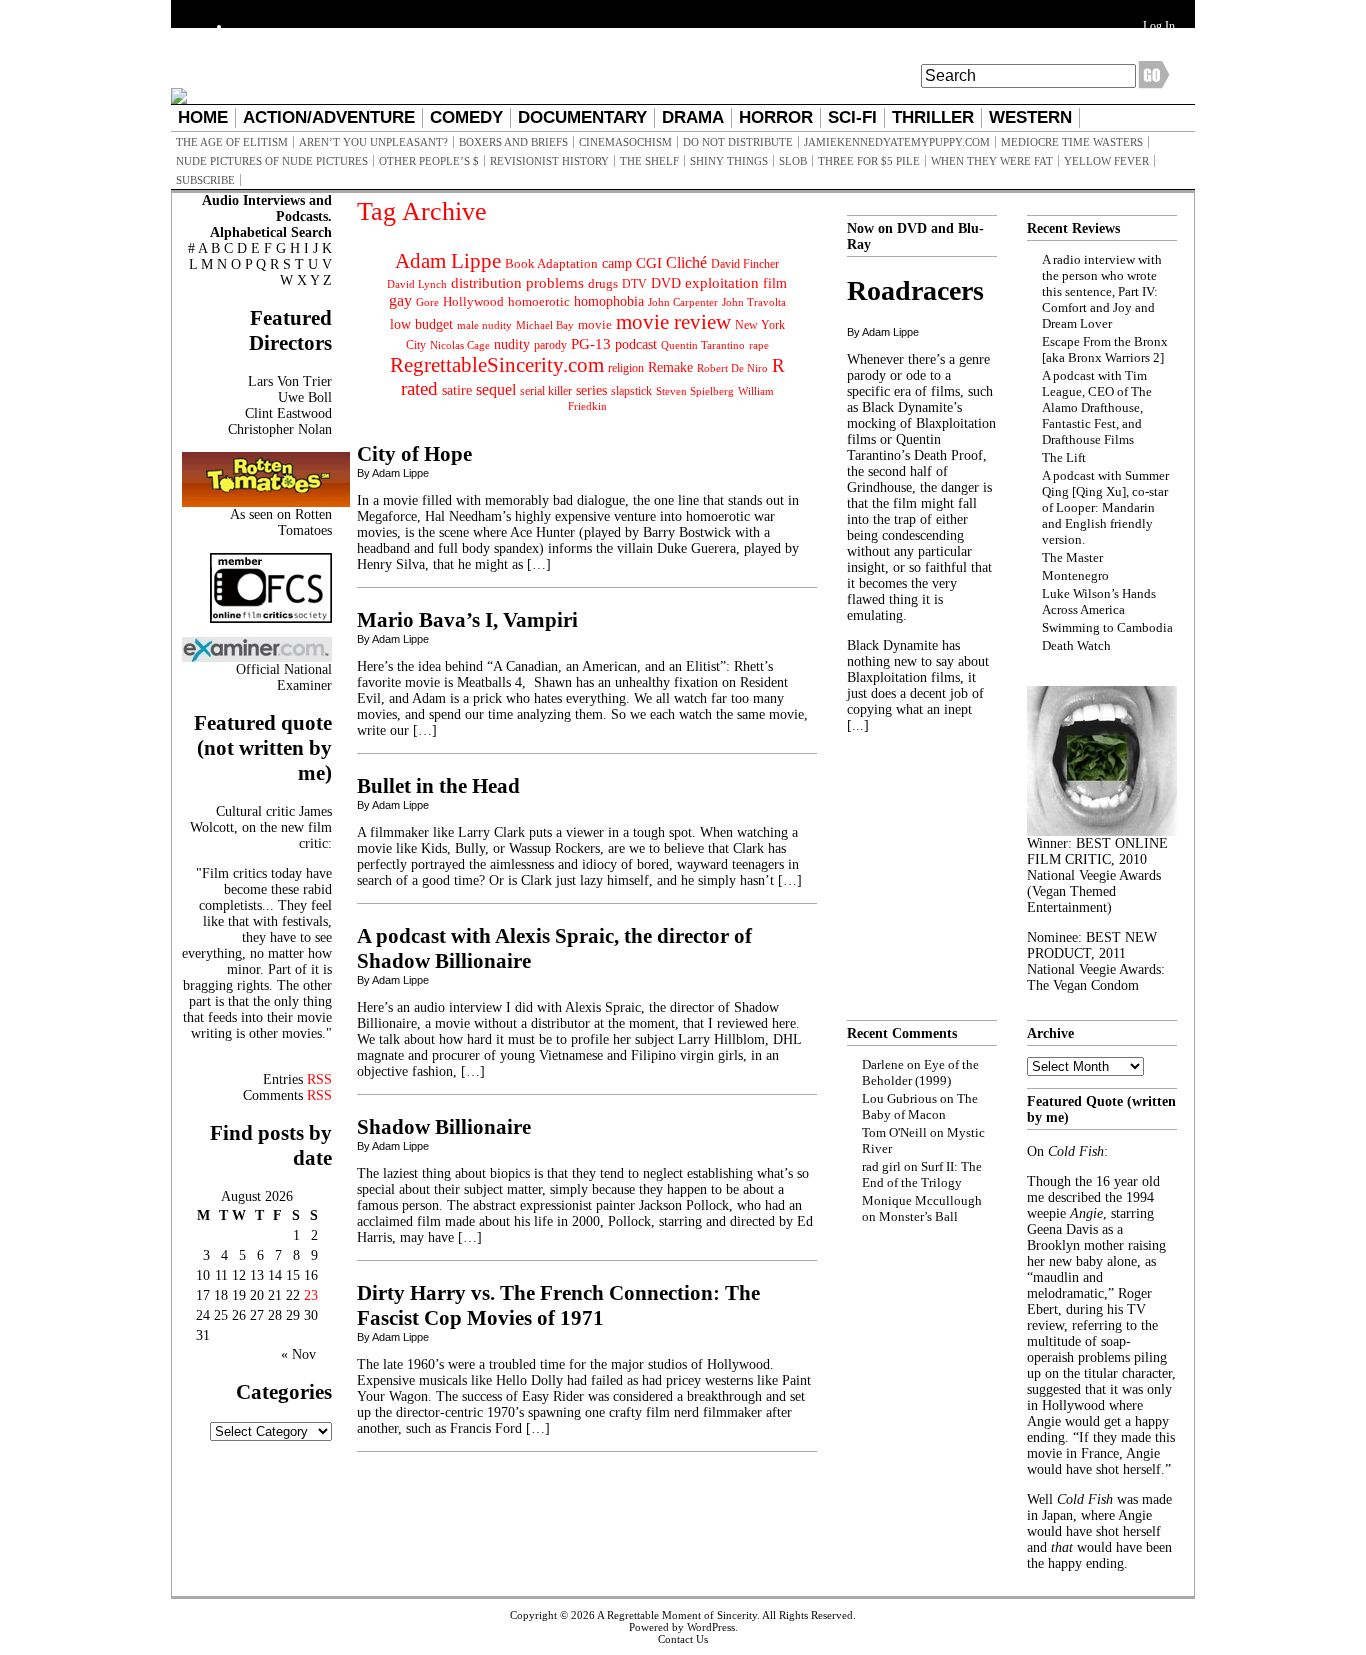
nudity (512, 344)
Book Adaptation (551, 263)
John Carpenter (683, 302)
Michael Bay (545, 325)
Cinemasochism (625, 142)
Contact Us (683, 1639)
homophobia (609, 301)
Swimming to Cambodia (1107, 627)
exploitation (722, 283)
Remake (670, 367)
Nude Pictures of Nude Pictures (272, 161)
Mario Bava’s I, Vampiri (467, 620)
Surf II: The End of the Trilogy (922, 1174)
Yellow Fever (1106, 161)
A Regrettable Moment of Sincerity (677, 1615)
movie (595, 325)
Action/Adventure (329, 117)
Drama (693, 117)
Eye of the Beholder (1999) (920, 1072)
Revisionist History (549, 161)
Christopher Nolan (280, 429)
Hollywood (473, 301)
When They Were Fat (992, 161)
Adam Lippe (448, 261)
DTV (634, 284)
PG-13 (591, 343)
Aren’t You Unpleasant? (373, 142)
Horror (776, 117)
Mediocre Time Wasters (1072, 142)
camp (617, 263)
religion (626, 368)
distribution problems (517, 282)
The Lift (1064, 457)
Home (203, 117)
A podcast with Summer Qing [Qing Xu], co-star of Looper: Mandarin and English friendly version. (1105, 507)
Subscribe (205, 180)
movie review (673, 322)
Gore (427, 302)
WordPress (711, 1627)
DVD (666, 283)
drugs (603, 283)
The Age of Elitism (232, 142)
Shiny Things (729, 161)
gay (400, 300)
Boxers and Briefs (513, 142)
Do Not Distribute (738, 142)
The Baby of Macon (920, 1106)
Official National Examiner (284, 677)
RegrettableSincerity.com (497, 365)
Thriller (933, 117)
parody (550, 345)
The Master (1072, 557)
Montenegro (1075, 575)
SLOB (793, 161)
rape (759, 345)
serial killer (546, 391)
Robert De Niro (732, 368)
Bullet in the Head (438, 786)
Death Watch (1076, 645)
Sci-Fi (852, 117)
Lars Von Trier (290, 381)
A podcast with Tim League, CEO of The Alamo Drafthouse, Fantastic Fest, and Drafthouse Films (1097, 407)
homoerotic (539, 302)
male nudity (484, 325)
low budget (421, 324)
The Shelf (649, 161)
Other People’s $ (429, 161)
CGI (649, 263)
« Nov (298, 1354)
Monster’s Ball (918, 1216)
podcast (636, 344)
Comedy (466, 117)
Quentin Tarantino (703, 345)
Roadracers (915, 290)
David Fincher (745, 264)
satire (457, 390)
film (775, 283)
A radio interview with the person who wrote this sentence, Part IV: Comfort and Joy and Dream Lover (1102, 291)
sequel (496, 389)
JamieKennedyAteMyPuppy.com (897, 142)
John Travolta (754, 302)
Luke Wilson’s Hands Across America (1099, 601)
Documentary (582, 117)
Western (1030, 117)
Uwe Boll (305, 397)
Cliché (686, 262)
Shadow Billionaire (444, 1127)
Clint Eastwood (288, 413)
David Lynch (417, 284)
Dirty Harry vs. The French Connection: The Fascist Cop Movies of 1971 (558, 1305)
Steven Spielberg (695, 391)
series (591, 390)
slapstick (631, 391)
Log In (1159, 26)
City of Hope (414, 454)
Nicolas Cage (460, 345)
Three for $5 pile (869, 161)
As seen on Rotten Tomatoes (281, 522)
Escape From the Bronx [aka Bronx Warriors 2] (1105, 349)
